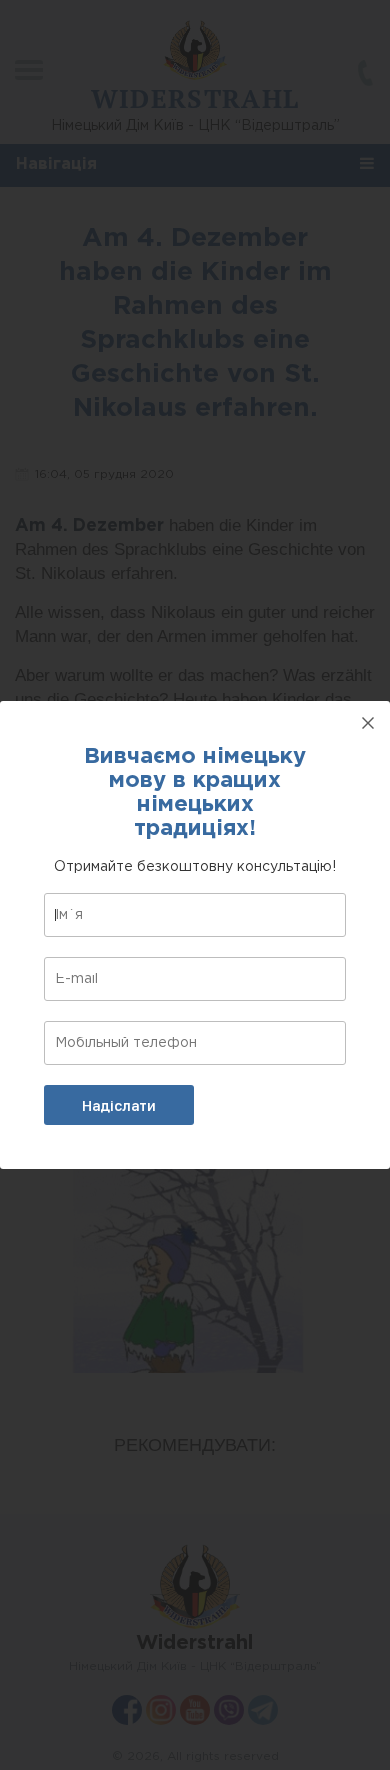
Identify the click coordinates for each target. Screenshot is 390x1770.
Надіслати (119, 1106)
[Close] (368, 723)
